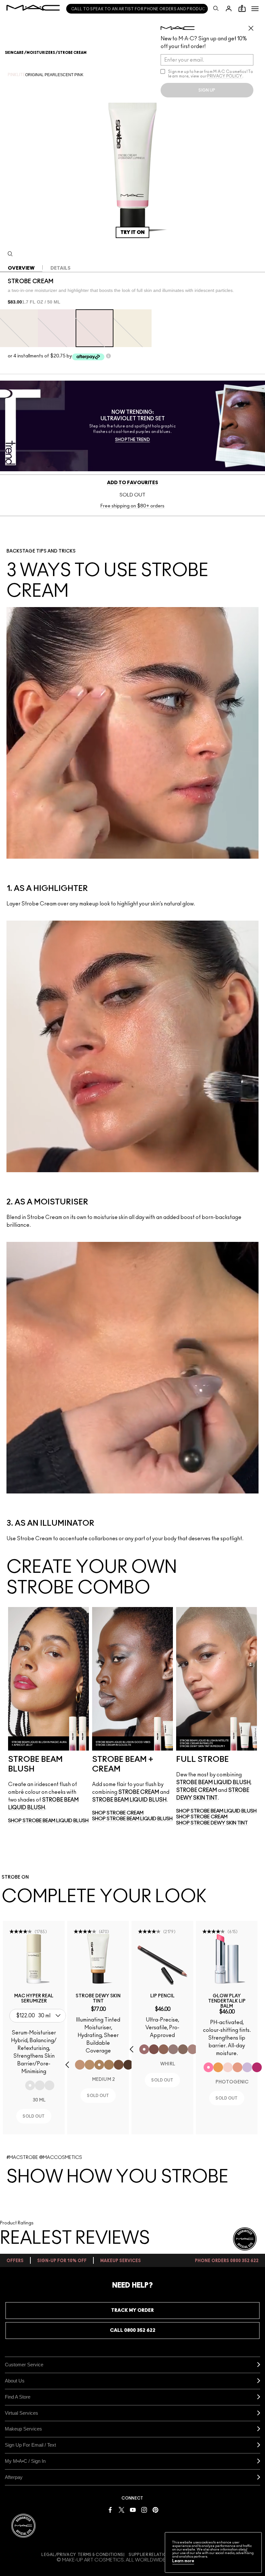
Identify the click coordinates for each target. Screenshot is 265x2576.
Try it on (132, 232)
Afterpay (14, 2477)
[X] (122, 2509)
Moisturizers (41, 53)
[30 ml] (30, 2085)
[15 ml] (40, 2085)
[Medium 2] (99, 2065)
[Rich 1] (119, 2065)
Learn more (183, 2561)
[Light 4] (80, 2065)
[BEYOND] (257, 2067)
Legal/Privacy (59, 2555)
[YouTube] (133, 2509)
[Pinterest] (155, 2509)
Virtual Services (21, 2413)
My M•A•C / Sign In (25, 2461)
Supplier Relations (150, 2555)
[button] (255, 9)
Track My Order (132, 2310)
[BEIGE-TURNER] (154, 2049)
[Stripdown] (193, 2049)
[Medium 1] (90, 2065)
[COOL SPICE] (164, 2049)
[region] (213, 2552)
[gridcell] (19, 328)
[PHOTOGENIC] (208, 2067)
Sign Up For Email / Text (30, 2445)
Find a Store (18, 2397)
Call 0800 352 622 (133, 2330)
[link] (34, 1959)
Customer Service (24, 2365)
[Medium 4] (109, 2065)
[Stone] (173, 2049)
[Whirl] (144, 2049)
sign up (207, 90)
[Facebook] (110, 2509)
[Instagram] (144, 2509)
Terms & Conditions (100, 2555)
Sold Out (34, 2116)
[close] (254, 26)
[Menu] (255, 9)
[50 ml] (49, 2085)
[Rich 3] (128, 2065)
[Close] (246, 2550)
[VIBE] (247, 2067)
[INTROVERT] (238, 2067)
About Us (15, 2381)
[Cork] (183, 2049)
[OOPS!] (218, 2067)
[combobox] (39, 2016)
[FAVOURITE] (228, 2067)
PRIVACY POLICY (225, 76)
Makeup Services (23, 2429)
